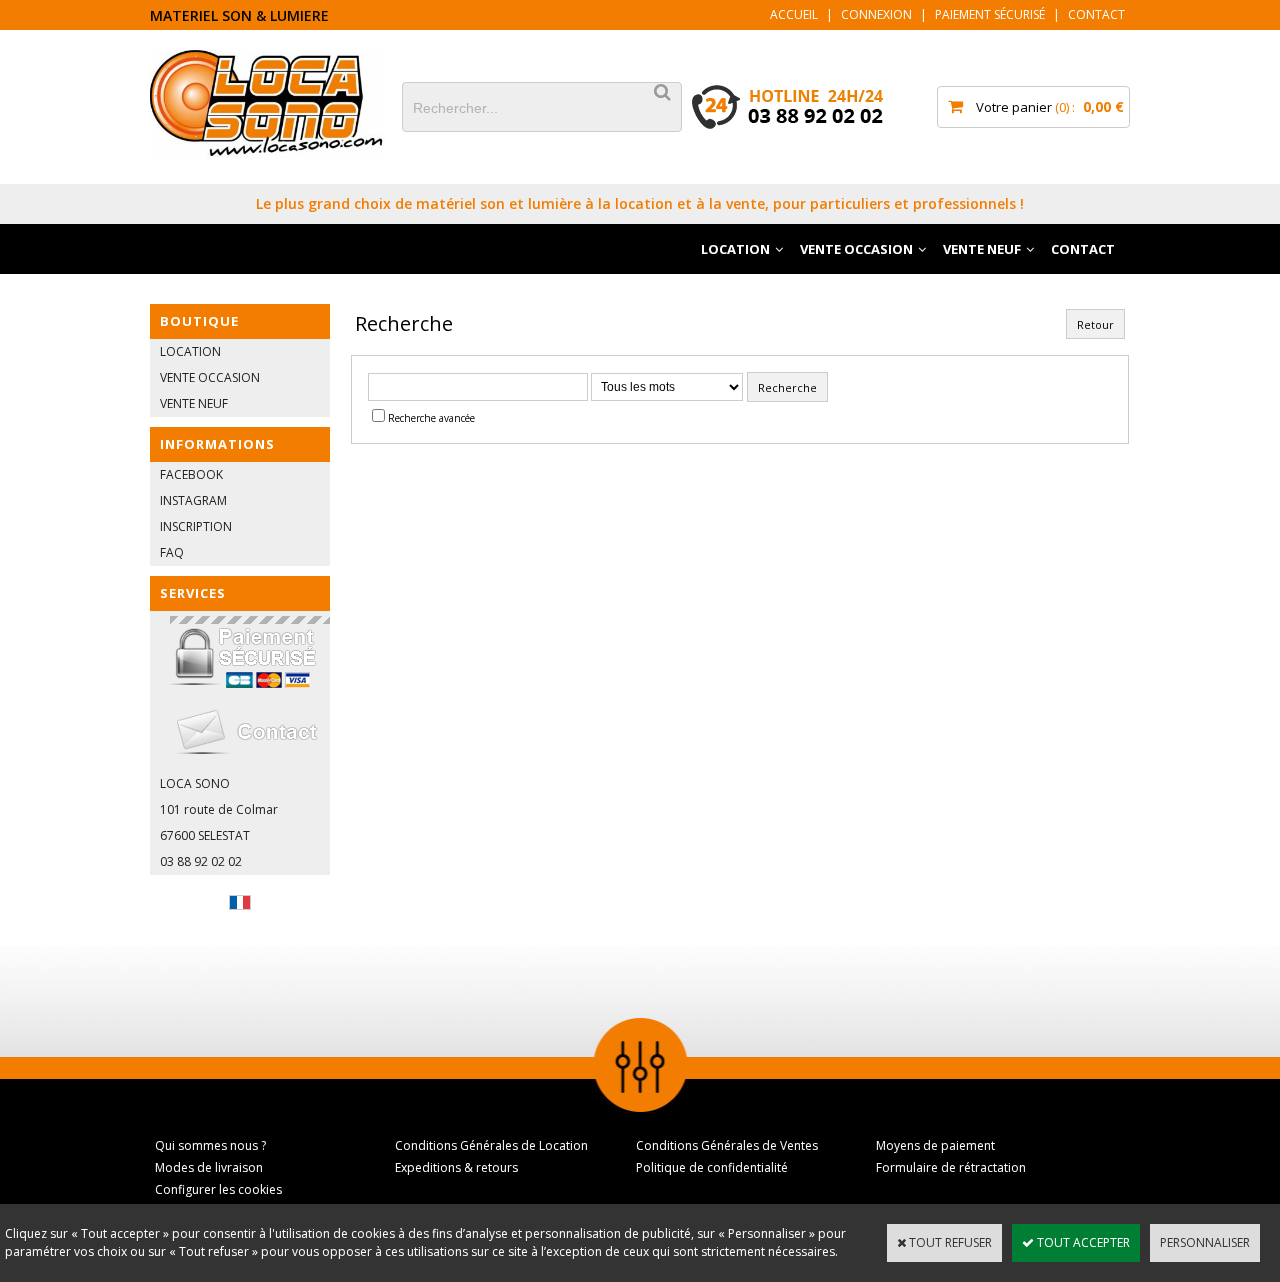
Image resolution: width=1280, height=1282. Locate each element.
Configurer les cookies (218, 1189)
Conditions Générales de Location (491, 1145)
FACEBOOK (191, 474)
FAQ (172, 552)
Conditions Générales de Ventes (727, 1145)
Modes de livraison (209, 1167)
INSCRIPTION (196, 526)
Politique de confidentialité (712, 1167)
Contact (1096, 14)
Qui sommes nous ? (210, 1145)
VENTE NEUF (982, 249)
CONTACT (1083, 249)
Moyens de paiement (935, 1145)
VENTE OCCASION (856, 249)
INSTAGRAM (193, 500)
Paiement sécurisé (990, 14)
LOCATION (735, 249)
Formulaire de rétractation (951, 1167)
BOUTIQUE (199, 321)
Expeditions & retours (456, 1167)
